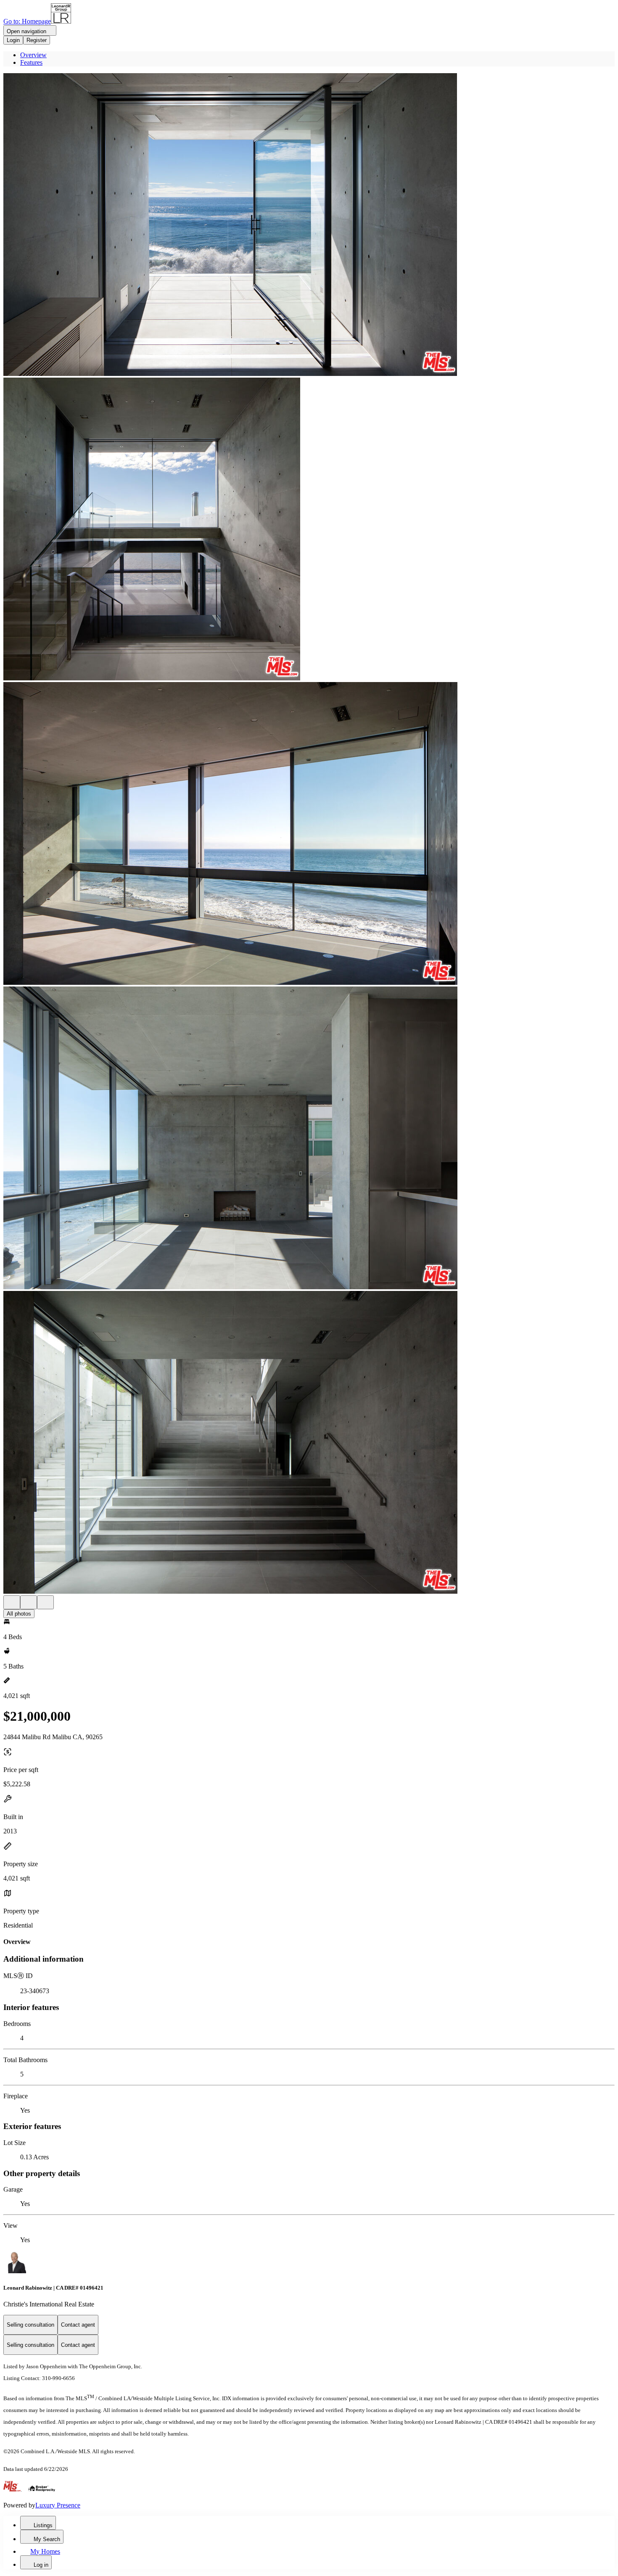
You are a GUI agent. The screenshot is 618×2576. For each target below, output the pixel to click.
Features (31, 62)
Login (13, 40)
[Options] (12, 1602)
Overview (33, 55)
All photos (19, 1614)
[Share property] (45, 1602)
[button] (309, 225)
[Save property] (29, 1602)
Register (37, 40)
